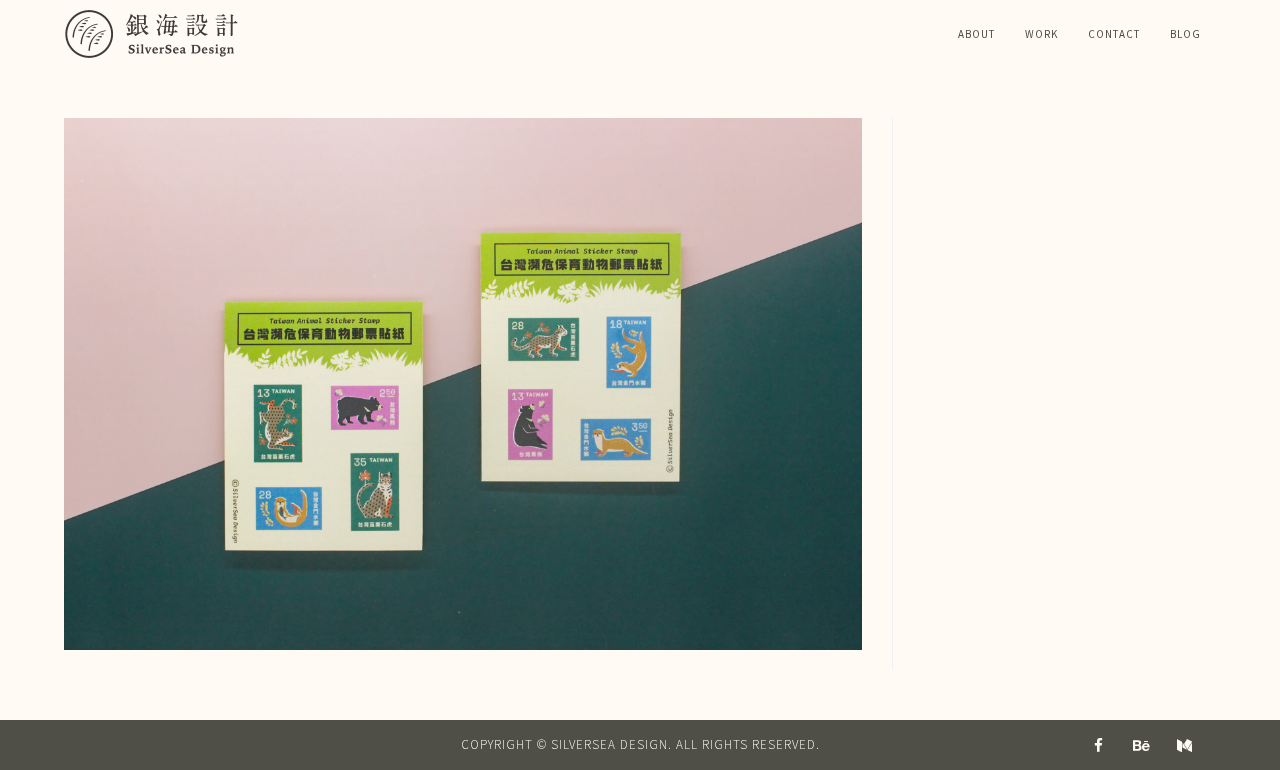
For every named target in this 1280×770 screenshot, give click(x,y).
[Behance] (1142, 745)
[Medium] (1185, 745)
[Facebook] (1099, 745)
